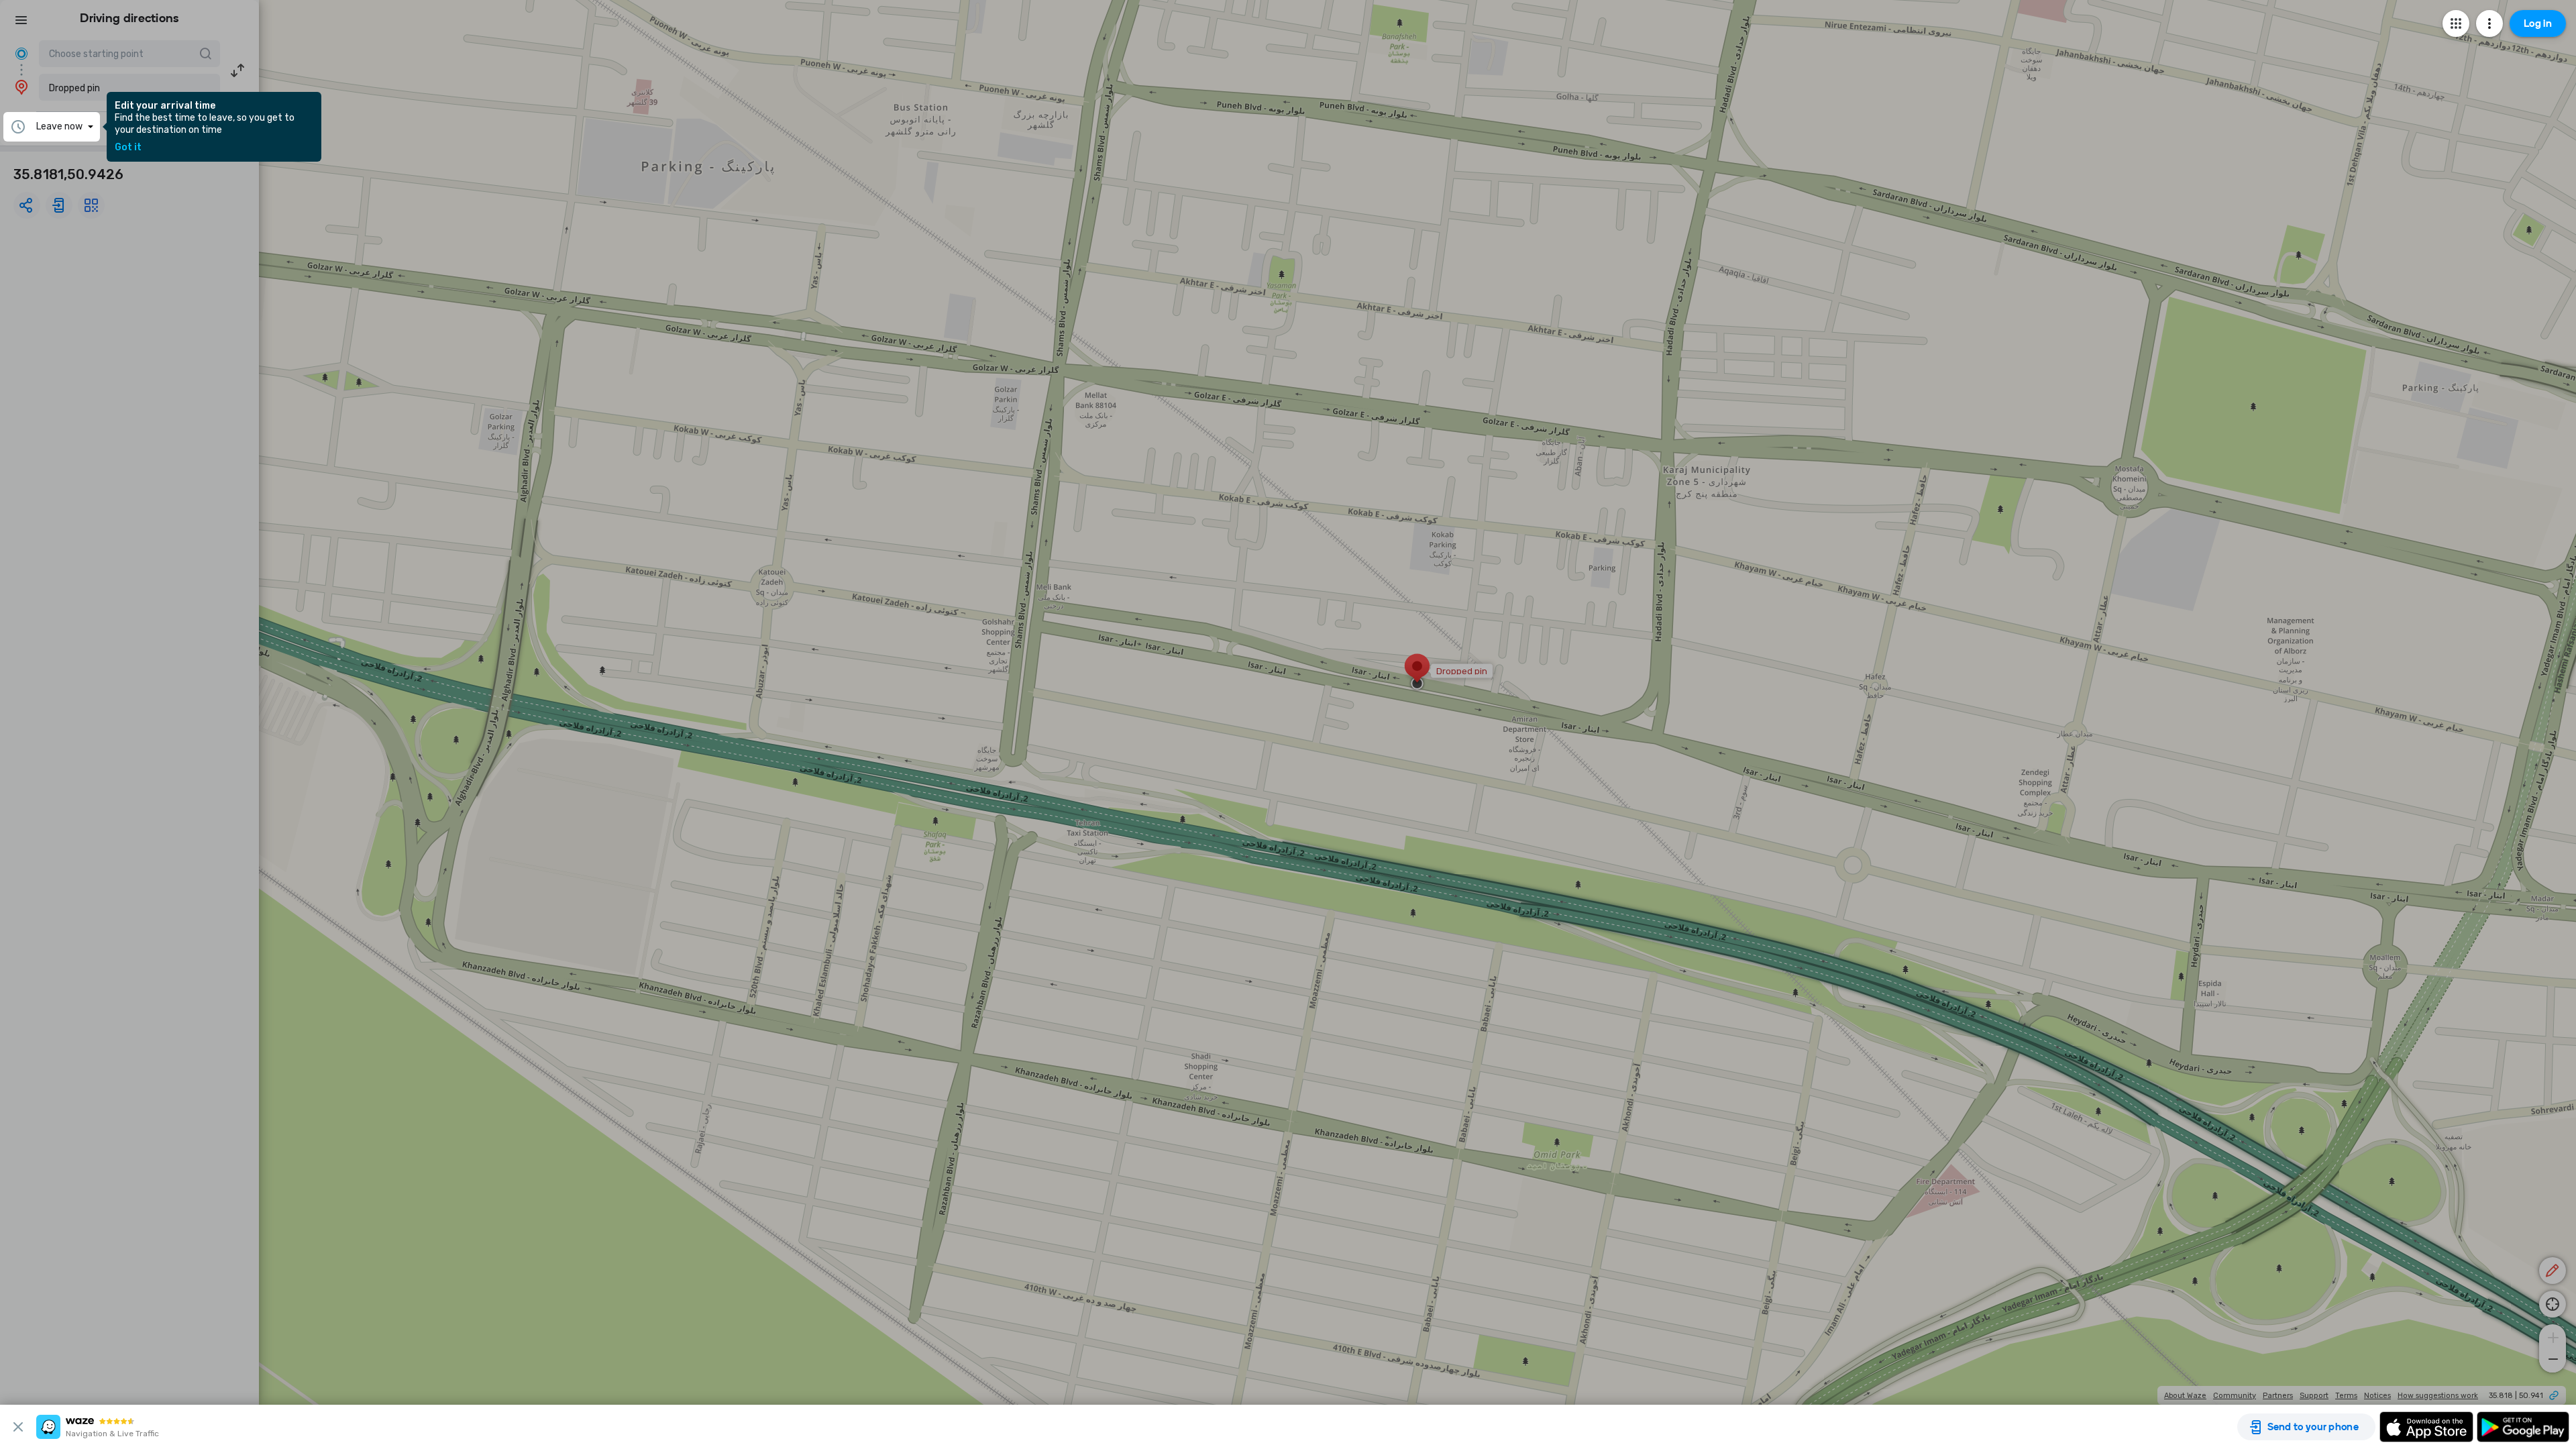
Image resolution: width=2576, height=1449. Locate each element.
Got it (128, 148)
